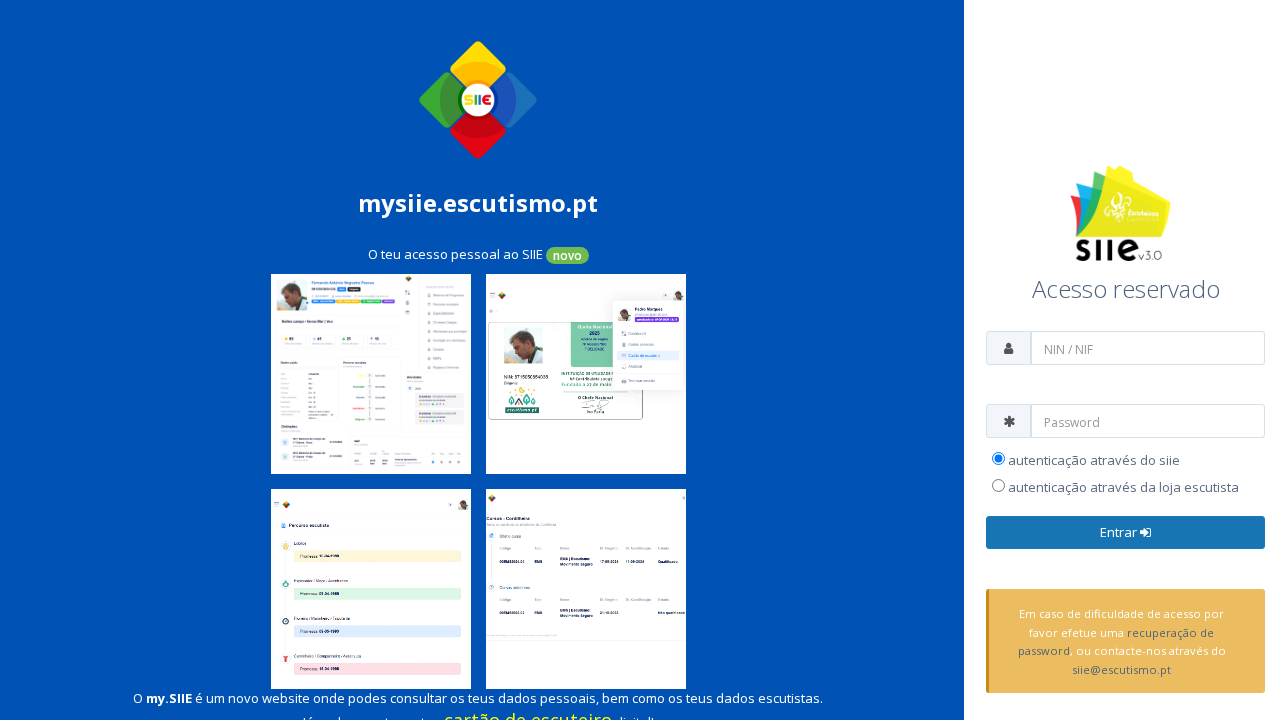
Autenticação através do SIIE (1092, 460)
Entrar (1120, 532)
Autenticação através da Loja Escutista (1122, 487)
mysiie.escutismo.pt (478, 202)
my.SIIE (169, 698)
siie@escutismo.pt (1121, 669)
